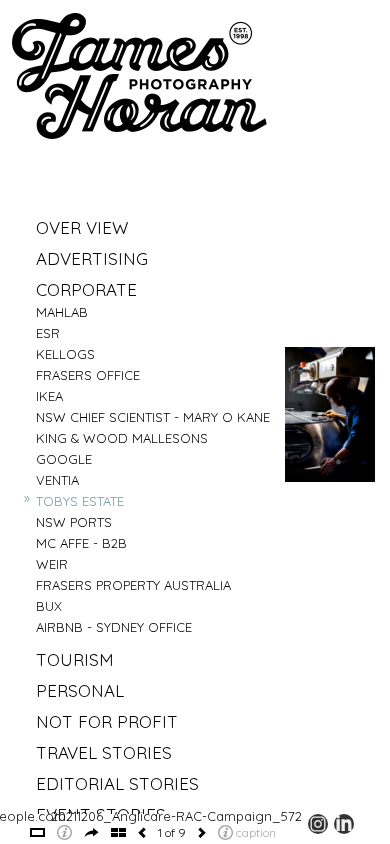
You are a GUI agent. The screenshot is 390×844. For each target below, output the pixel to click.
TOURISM (75, 659)
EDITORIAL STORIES (117, 783)
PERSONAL (80, 690)
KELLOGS (65, 354)
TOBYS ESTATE (80, 501)
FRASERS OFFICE (88, 375)
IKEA (49, 396)
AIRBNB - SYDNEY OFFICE (114, 627)
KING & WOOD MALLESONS (122, 438)
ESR (48, 333)
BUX (49, 606)
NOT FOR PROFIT (107, 721)
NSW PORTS (74, 522)
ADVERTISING (92, 258)
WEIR (52, 564)
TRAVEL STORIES (104, 752)
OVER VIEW (82, 227)
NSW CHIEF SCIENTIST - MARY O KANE (153, 417)
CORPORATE (86, 289)
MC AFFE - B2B (81, 543)
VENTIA (57, 480)
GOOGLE (64, 459)
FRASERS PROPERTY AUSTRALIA (133, 585)
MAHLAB (62, 312)
